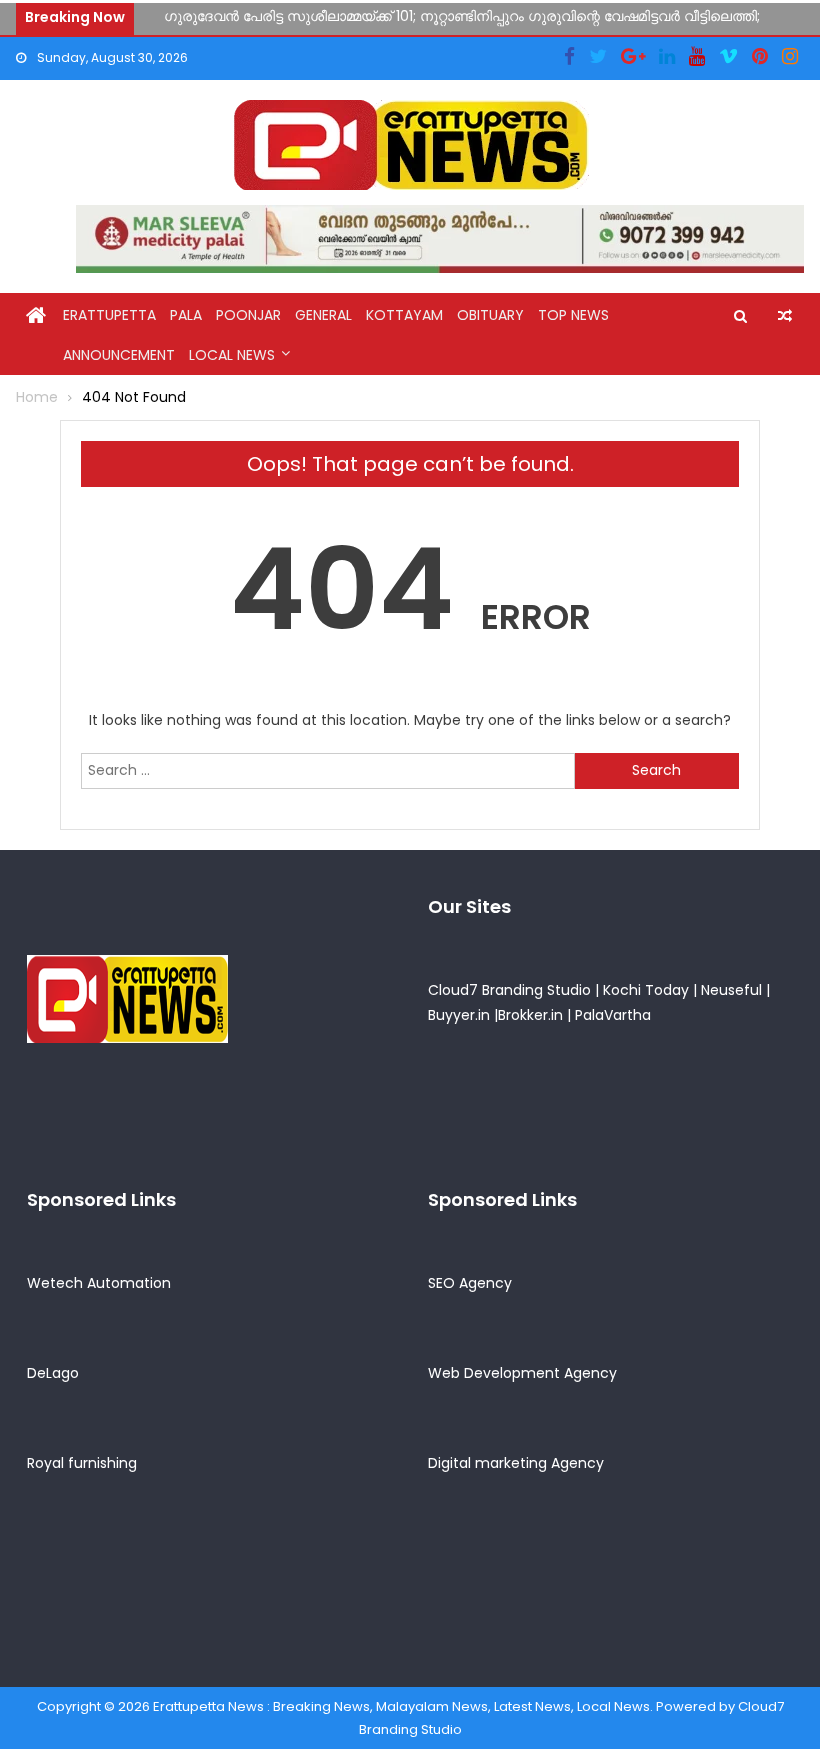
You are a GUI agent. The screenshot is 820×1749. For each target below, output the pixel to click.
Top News (573, 315)
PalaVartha (613, 1015)
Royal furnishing (82, 1463)
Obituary (490, 315)
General (323, 315)
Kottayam (404, 315)
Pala (186, 315)
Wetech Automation (99, 1283)
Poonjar (248, 315)
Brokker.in (530, 1015)
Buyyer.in (459, 1015)
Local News (232, 355)
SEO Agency (470, 1283)
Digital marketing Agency (516, 1463)
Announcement (119, 355)
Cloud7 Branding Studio (509, 990)
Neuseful (731, 990)
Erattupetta (109, 315)
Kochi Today (646, 990)
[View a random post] (785, 316)
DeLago (53, 1373)
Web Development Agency (522, 1373)
